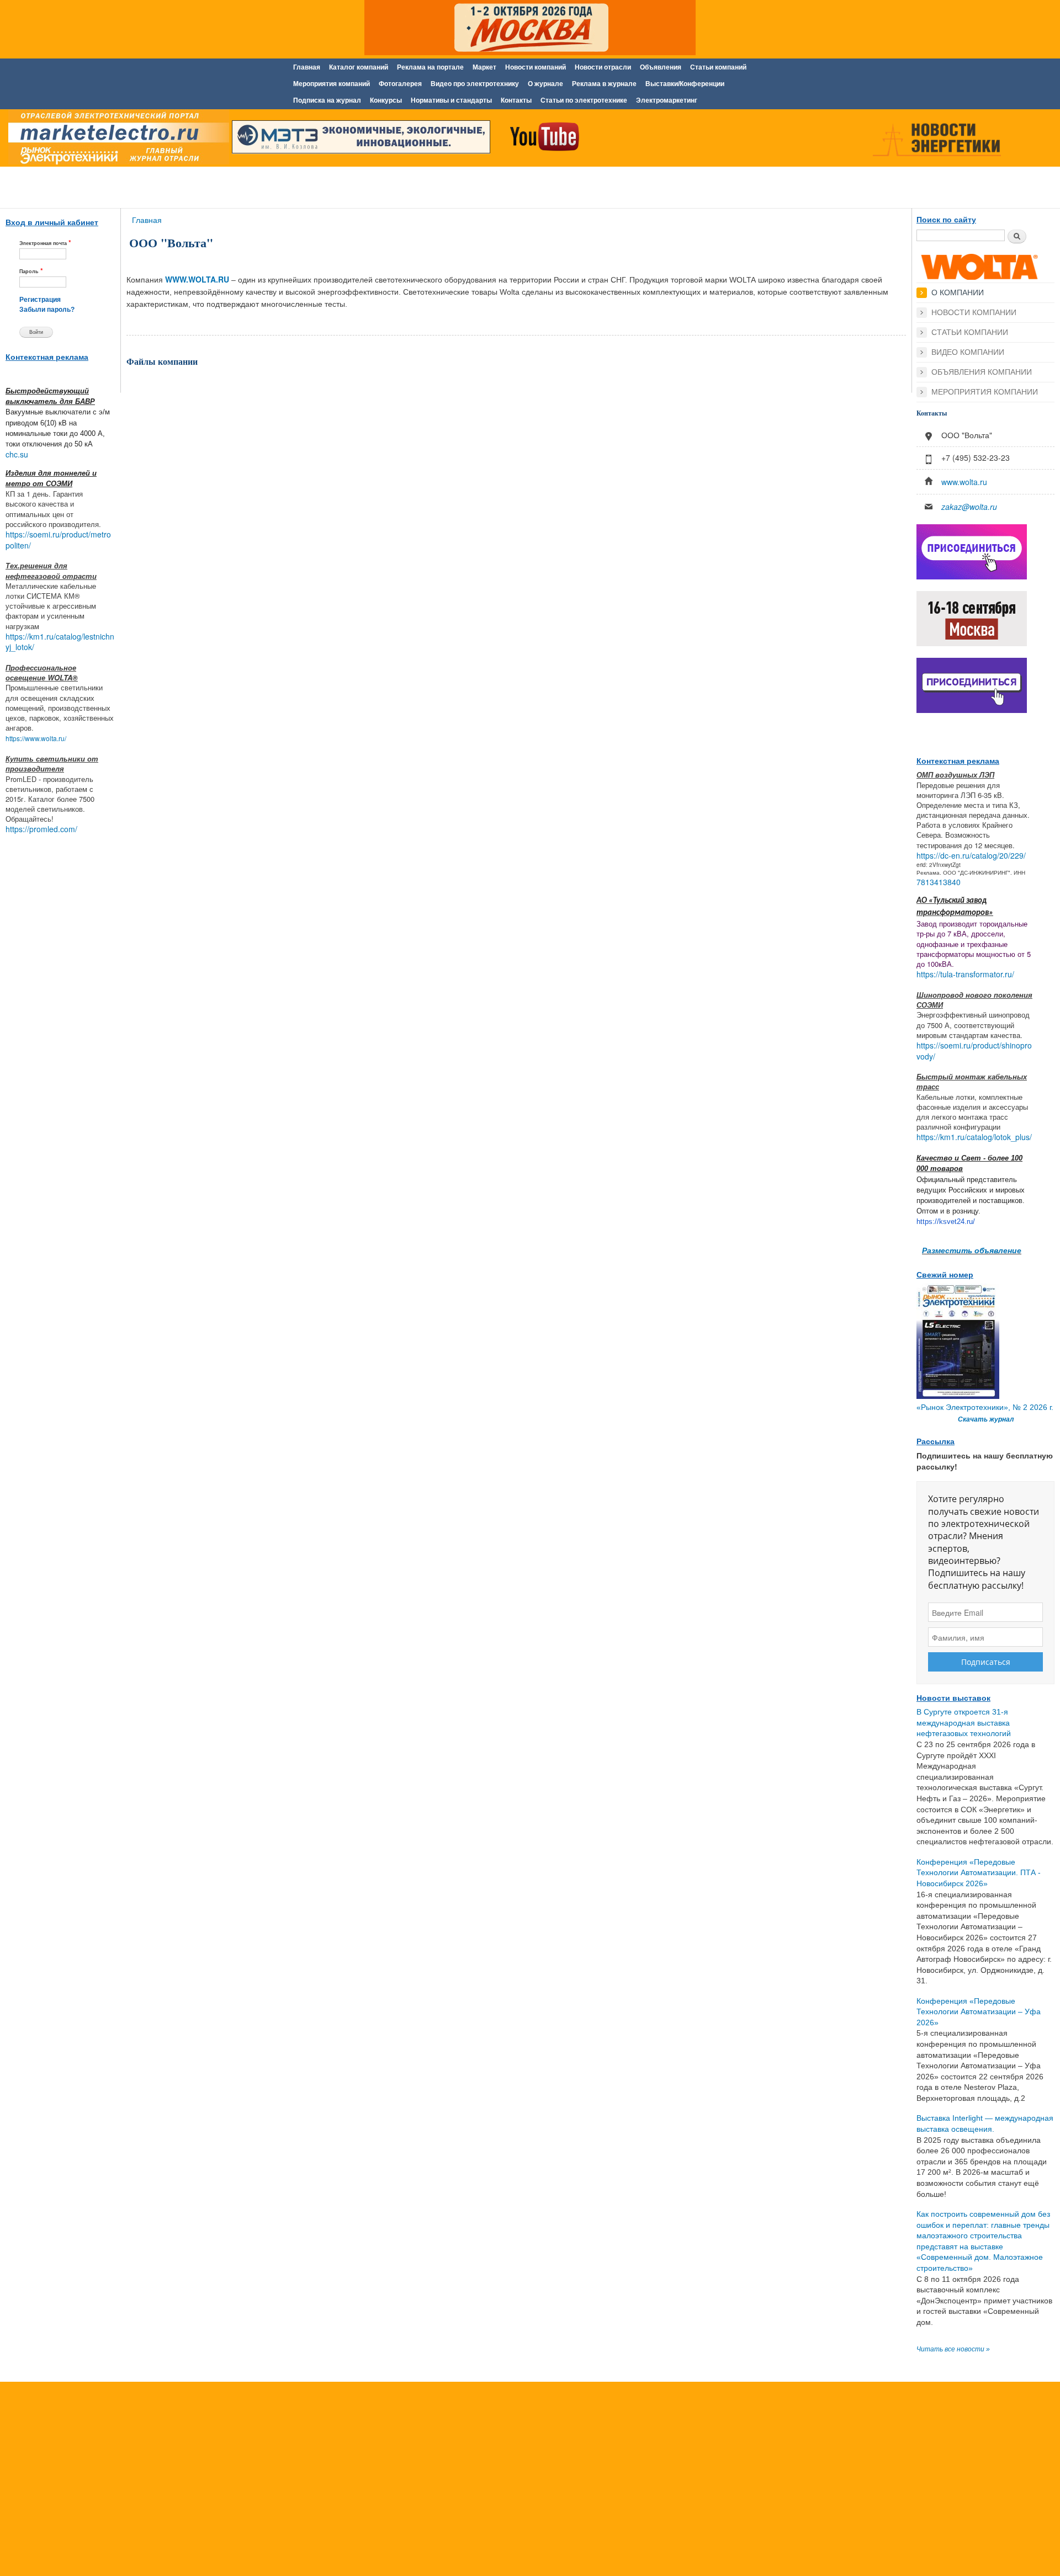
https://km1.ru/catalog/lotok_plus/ (974, 1137)
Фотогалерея (400, 84)
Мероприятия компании (985, 392)
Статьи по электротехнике (584, 100)
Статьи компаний (718, 67)
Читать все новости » (953, 2349)
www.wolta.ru (964, 482)
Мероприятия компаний (332, 84)
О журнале (545, 84)
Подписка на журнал (327, 100)
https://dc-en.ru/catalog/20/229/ (971, 855)
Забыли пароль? (47, 310)
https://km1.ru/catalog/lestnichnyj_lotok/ (60, 642)
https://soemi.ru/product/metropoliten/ (58, 540)
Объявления (661, 67)
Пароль (31, 271)
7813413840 (939, 882)
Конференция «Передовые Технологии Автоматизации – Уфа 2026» (979, 2012)
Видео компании (968, 352)
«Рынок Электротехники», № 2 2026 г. (985, 1407)
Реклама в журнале (604, 84)
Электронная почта (45, 243)
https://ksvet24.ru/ (946, 1222)
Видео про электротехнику (475, 84)
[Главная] (116, 140)
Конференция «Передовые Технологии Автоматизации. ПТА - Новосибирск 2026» (979, 1873)
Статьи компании (970, 332)
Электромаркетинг (667, 100)
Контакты (516, 100)
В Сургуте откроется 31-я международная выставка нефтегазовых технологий (964, 1723)
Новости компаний (536, 67)
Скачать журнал (986, 1419)
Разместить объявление (972, 1250)
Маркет (484, 67)
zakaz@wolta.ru (969, 507)
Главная (307, 67)
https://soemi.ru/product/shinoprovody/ (974, 1051)
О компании (958, 292)
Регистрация (40, 300)
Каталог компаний (359, 67)
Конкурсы (386, 100)
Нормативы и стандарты (451, 100)
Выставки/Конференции (685, 84)
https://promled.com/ (41, 829)
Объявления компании (982, 372)
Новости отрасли (603, 67)
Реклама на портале (430, 67)
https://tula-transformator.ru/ (965, 974)
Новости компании (974, 312)
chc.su (17, 454)
